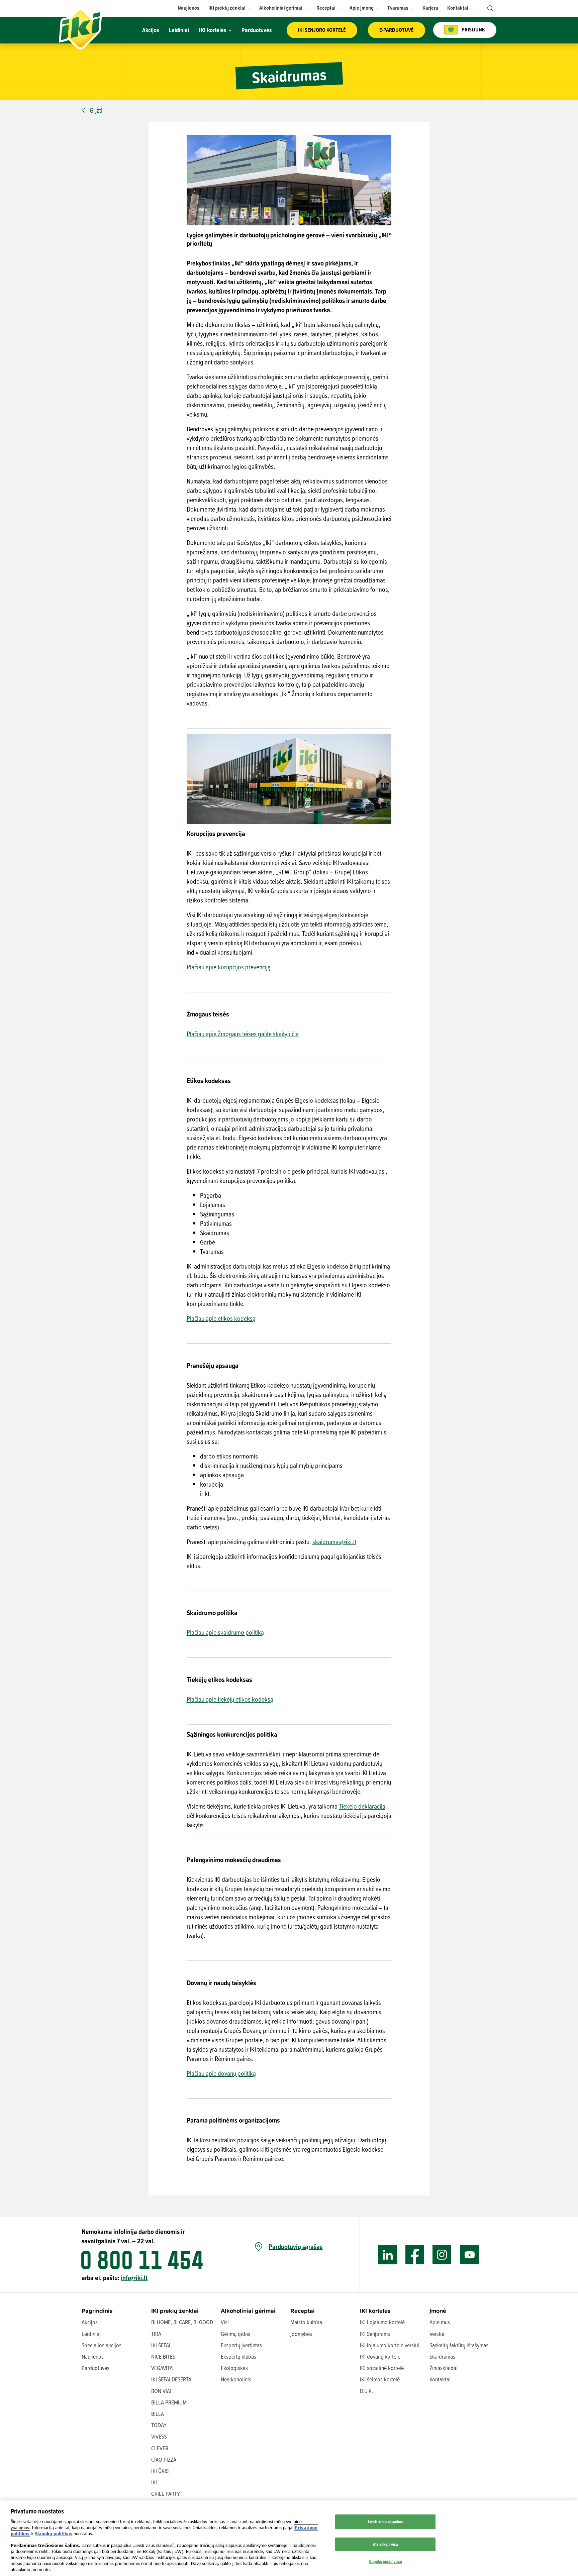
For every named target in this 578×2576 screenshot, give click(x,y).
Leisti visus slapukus (385, 2521)
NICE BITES (163, 2356)
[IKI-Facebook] (415, 2255)
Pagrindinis (97, 2311)
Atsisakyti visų (385, 2544)
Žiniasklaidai (444, 2368)
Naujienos (93, 2356)
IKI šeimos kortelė (380, 2379)
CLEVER (160, 2448)
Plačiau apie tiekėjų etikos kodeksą (230, 1699)
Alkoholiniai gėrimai (248, 2311)
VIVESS (159, 2436)
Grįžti (96, 110)
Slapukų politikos (54, 2534)
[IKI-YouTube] (469, 2255)
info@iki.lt (134, 2278)
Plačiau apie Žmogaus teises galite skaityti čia (243, 1034)
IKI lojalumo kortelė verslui (390, 2345)
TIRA (156, 2334)
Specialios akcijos (102, 2345)
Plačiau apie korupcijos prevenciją (229, 967)
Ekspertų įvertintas (241, 2345)
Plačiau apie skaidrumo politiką (225, 1632)
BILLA (158, 2414)
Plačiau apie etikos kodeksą (221, 1318)
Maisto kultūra (306, 2322)
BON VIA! (161, 2391)
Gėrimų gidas (235, 2334)
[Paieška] (489, 8)
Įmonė (438, 2311)
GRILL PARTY (166, 2494)
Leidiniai (91, 2334)
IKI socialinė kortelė (382, 2368)
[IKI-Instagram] (442, 2255)
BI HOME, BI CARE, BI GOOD (182, 2322)
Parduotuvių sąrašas (296, 2247)
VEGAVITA (162, 2368)
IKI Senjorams (375, 2334)
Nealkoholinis (236, 2379)
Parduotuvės (95, 2368)
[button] (230, 8)
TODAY (159, 2425)
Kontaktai (440, 2379)
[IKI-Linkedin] (388, 2255)
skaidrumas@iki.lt (334, 1542)
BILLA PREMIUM (169, 2402)
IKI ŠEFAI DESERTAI (172, 2379)
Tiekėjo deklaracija (362, 1806)
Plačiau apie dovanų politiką (221, 2073)
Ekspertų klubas (238, 2356)
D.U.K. (366, 2391)
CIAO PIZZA (164, 2459)
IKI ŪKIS (160, 2471)
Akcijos (90, 2322)
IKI (154, 2482)
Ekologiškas (234, 2368)
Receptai (303, 2311)
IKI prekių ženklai (175, 2311)
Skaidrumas (442, 2356)
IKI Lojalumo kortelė (382, 2322)
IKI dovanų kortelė (380, 2356)
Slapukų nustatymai (385, 2561)
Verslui (437, 2334)
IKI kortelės (375, 2311)
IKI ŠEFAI (161, 2345)
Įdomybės (301, 2334)
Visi (225, 2322)
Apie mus (440, 2322)
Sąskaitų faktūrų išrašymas (459, 2345)
